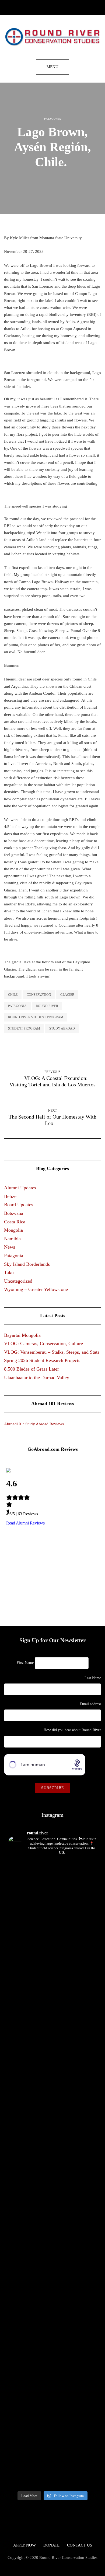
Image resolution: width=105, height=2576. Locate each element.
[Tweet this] (56, 179)
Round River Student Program (36, 1017)
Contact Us (80, 2545)
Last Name (93, 1678)
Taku (9, 1272)
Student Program (24, 1028)
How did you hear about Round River (72, 1730)
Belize (10, 1196)
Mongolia (13, 1230)
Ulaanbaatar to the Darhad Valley (37, 1378)
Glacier (67, 995)
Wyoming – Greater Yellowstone (36, 1289)
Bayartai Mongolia (22, 1335)
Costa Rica (15, 1222)
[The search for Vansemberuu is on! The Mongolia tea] (27, 2336)
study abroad (62, 1028)
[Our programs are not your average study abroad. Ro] (78, 1922)
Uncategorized (18, 1281)
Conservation (39, 995)
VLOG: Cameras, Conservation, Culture (43, 1343)
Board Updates (19, 1205)
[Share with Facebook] (49, 179)
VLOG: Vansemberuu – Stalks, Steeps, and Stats (52, 1352)
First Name (25, 1663)
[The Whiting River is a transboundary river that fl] (27, 2052)
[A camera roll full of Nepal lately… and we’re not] (78, 2364)
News (10, 1247)
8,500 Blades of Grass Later (31, 1369)
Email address (90, 1704)
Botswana (14, 1213)
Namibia (12, 1239)
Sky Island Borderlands (27, 1264)
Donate (51, 2545)
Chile (13, 995)
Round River (47, 1006)
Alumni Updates (20, 1188)
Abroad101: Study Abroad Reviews (34, 1424)
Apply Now (24, 2545)
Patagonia (53, 119)
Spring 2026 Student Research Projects (42, 1360)
